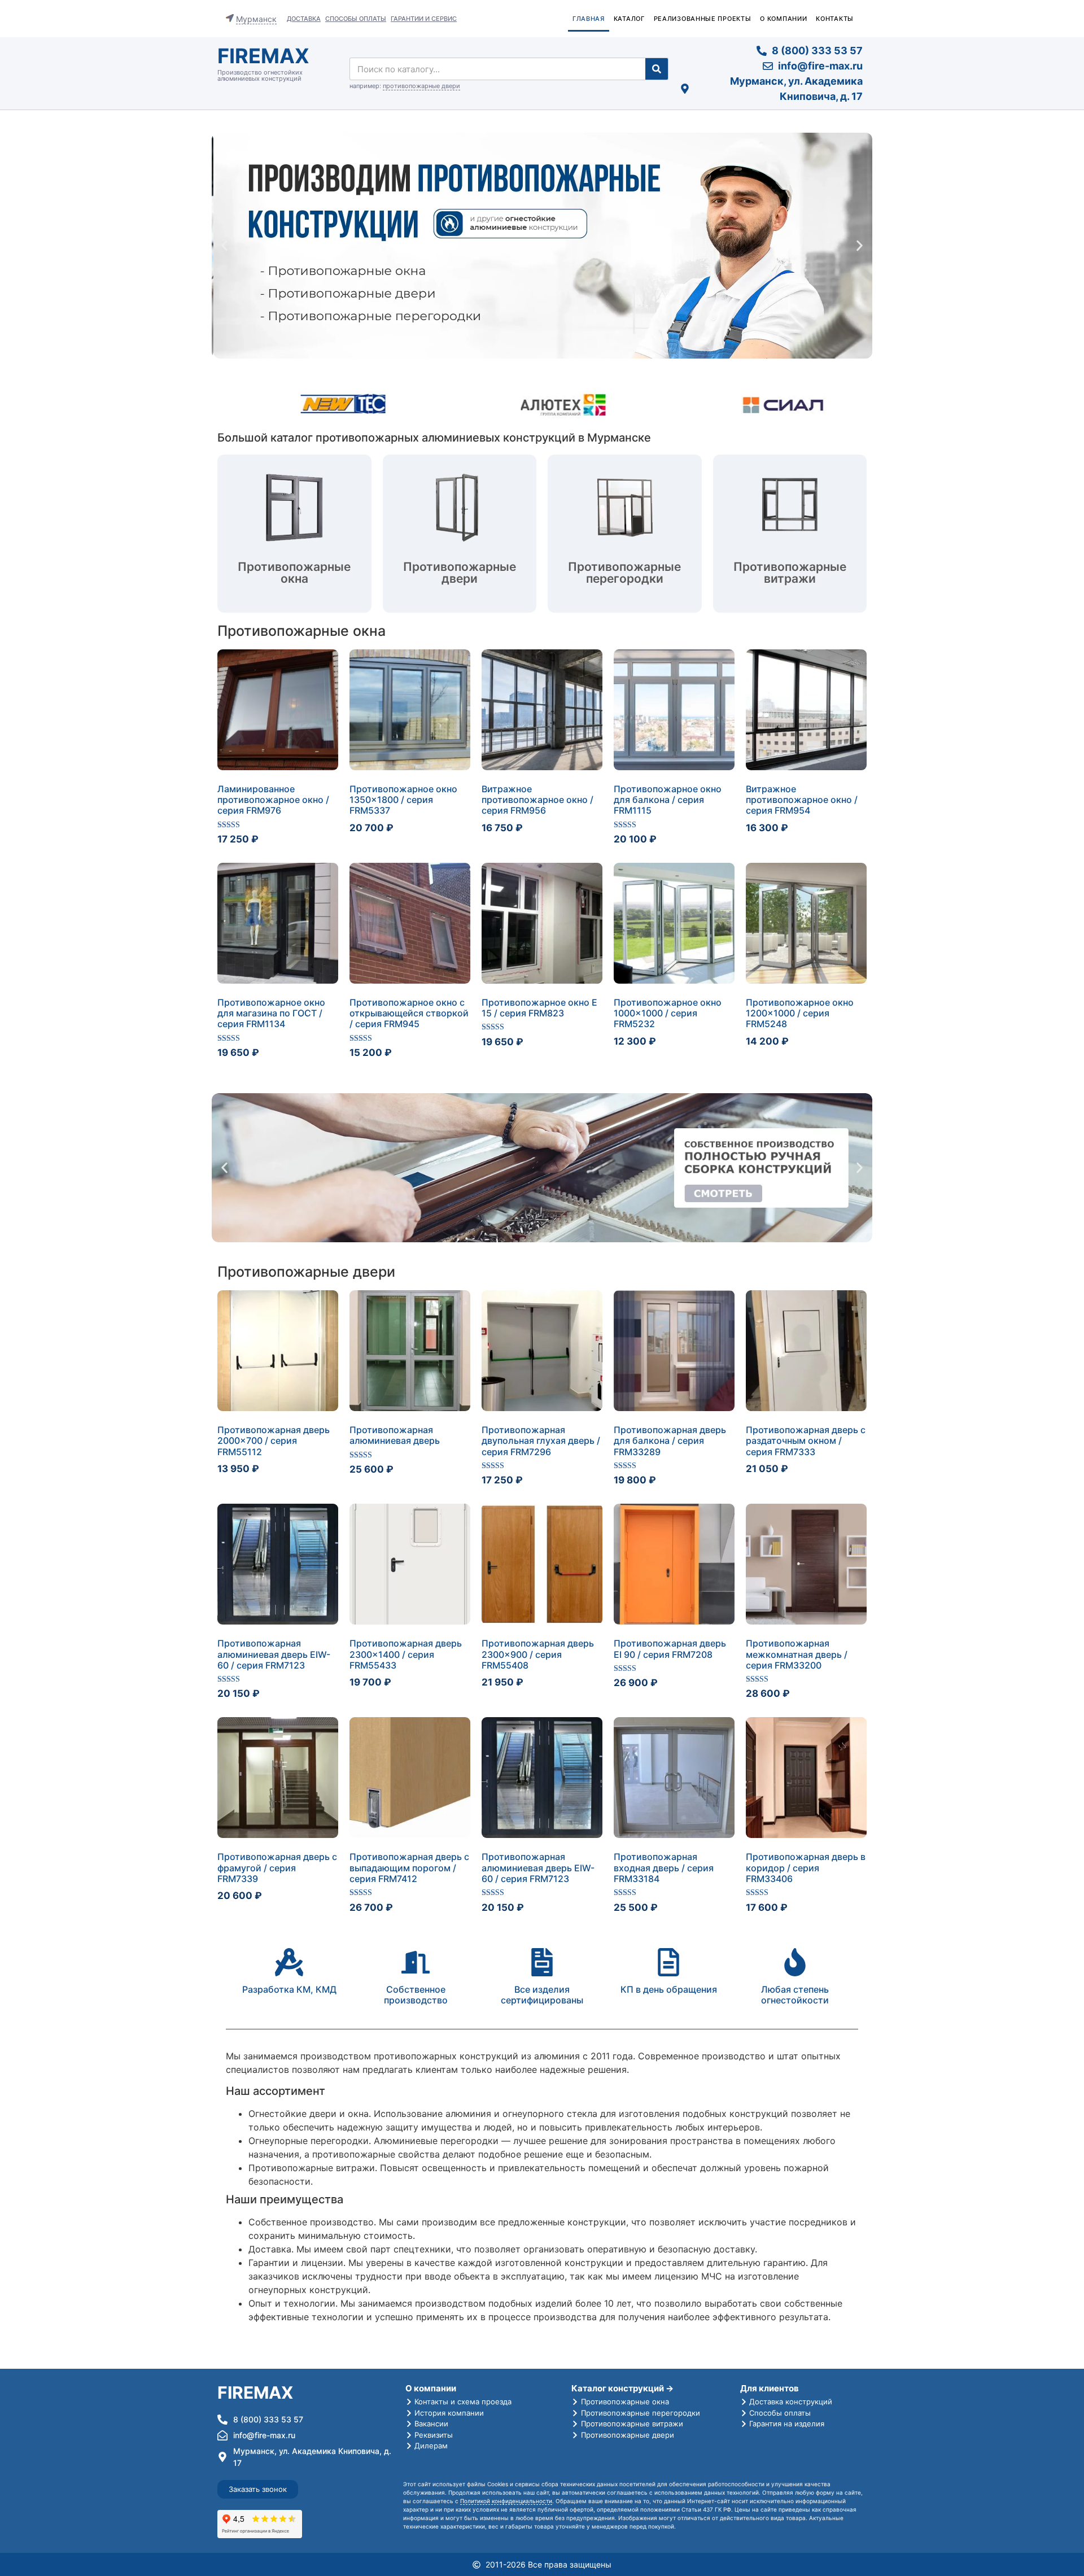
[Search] (657, 69)
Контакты (835, 19)
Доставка (304, 19)
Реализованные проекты (703, 19)
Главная (589, 19)
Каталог (629, 19)
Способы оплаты (356, 19)
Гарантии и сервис (424, 19)
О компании (783, 19)
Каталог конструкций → (622, 2388)
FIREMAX (263, 56)
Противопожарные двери (306, 1272)
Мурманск (256, 19)
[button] (224, 246)
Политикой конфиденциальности (506, 2501)
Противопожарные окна (301, 631)
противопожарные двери (421, 86)
